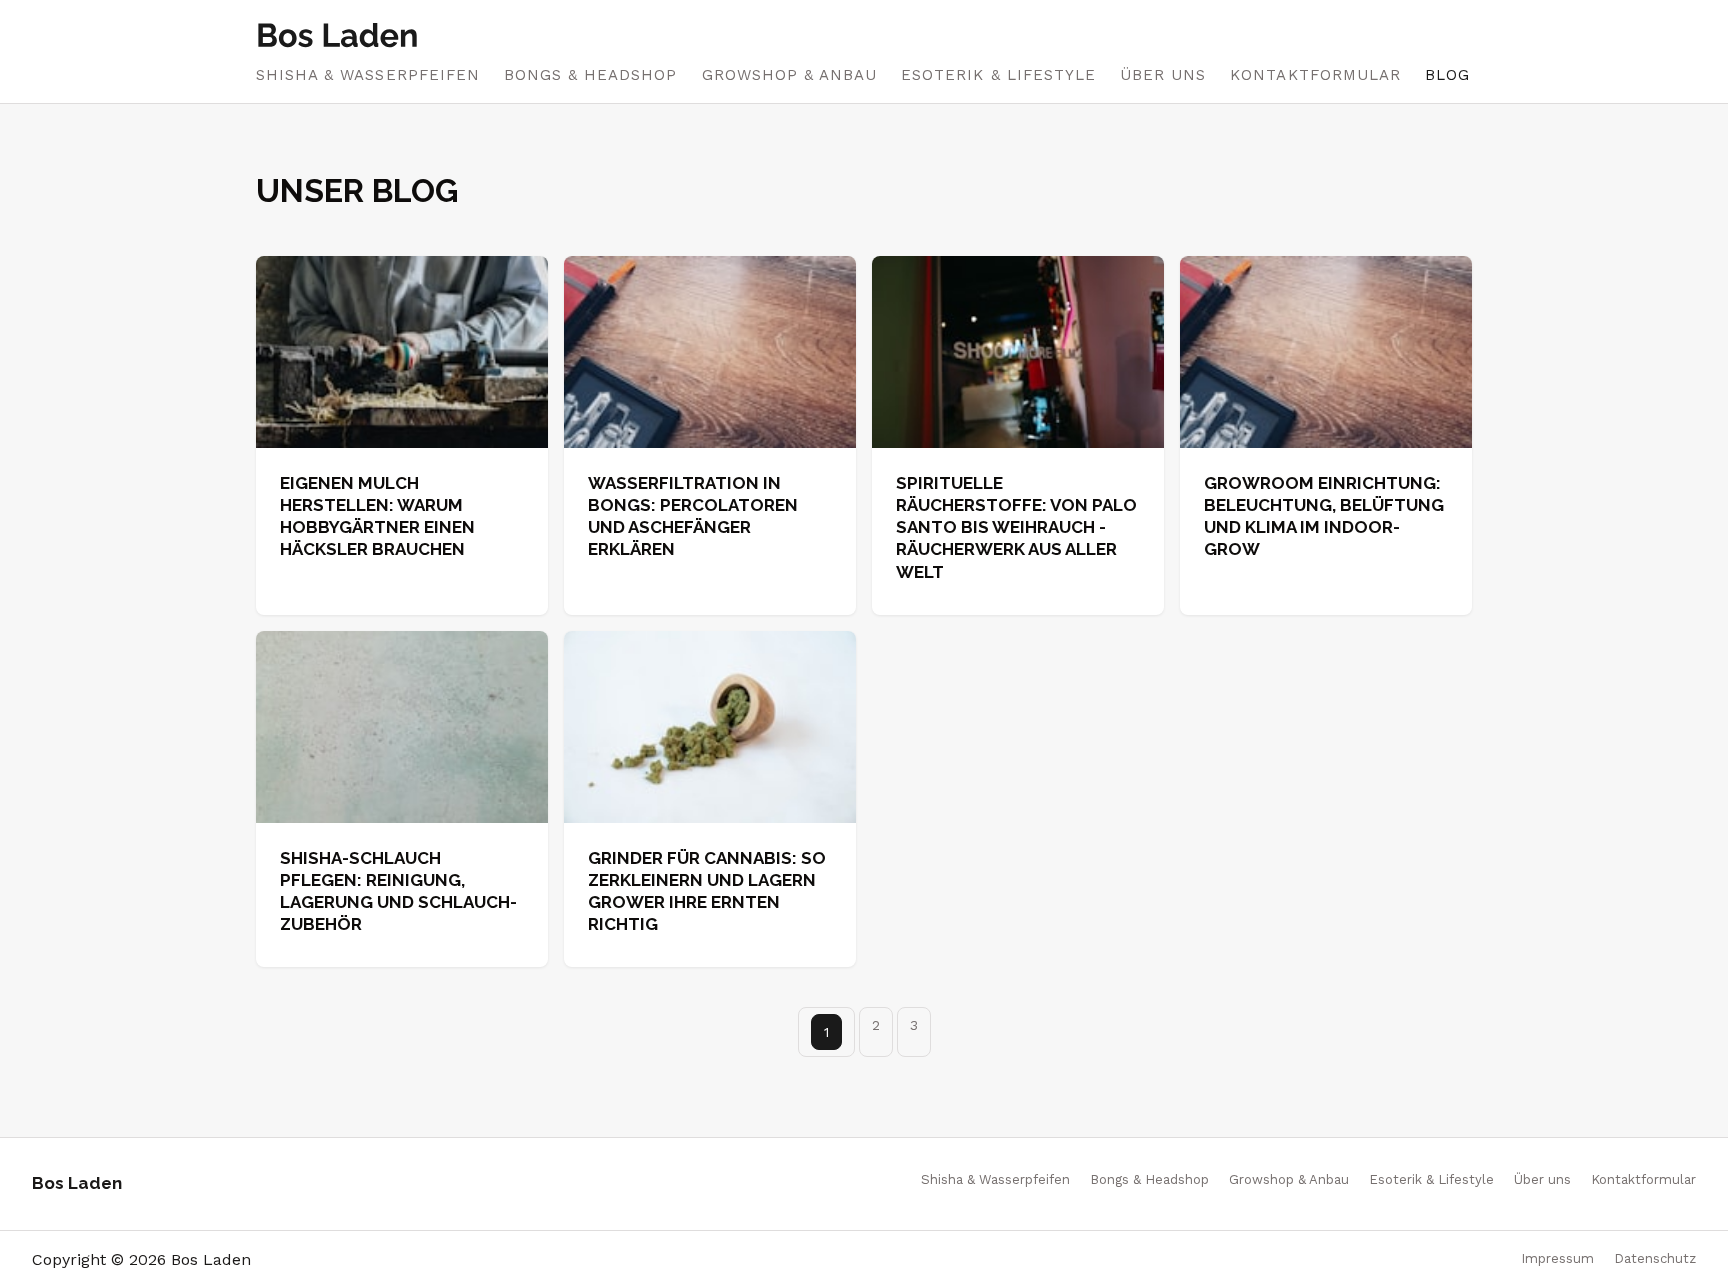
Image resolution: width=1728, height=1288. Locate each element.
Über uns (1163, 75)
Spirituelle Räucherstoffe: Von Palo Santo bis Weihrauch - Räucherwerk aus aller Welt (1016, 527)
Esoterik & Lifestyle (998, 75)
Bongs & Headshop (591, 75)
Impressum (1557, 1258)
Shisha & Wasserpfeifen (368, 75)
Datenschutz (1655, 1258)
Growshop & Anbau (790, 75)
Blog (1447, 75)
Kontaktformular (1315, 75)
